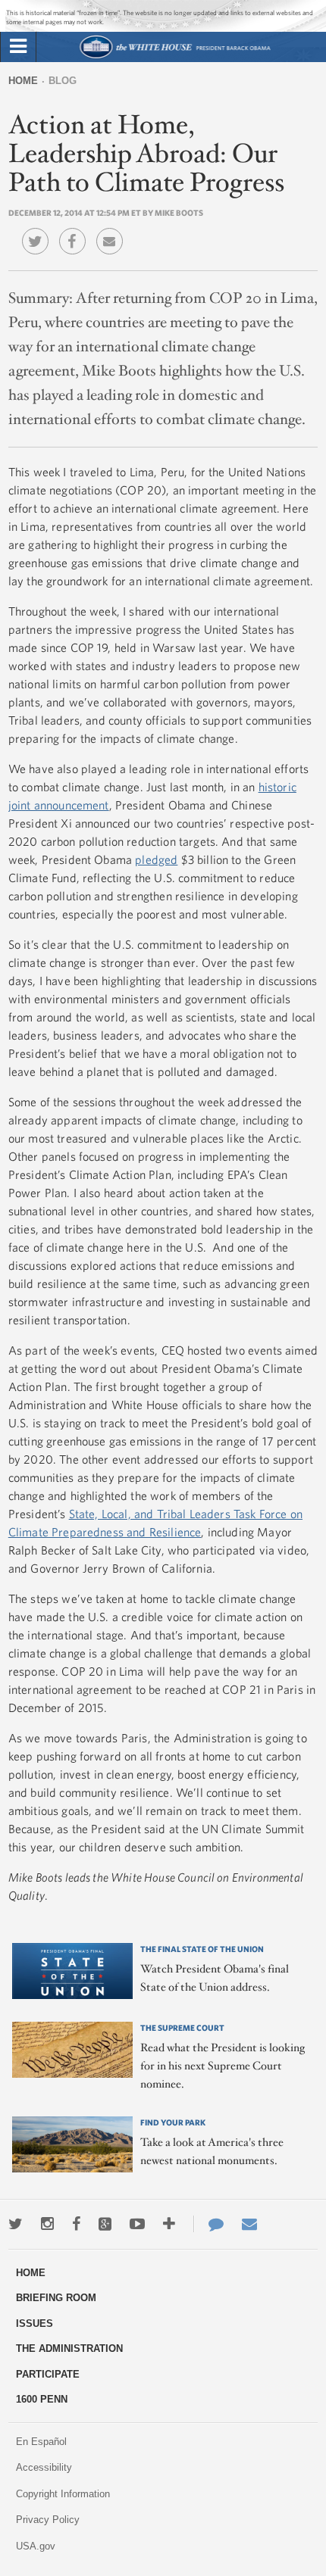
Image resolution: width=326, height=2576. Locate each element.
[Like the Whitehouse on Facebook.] (76, 2224)
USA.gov (36, 2546)
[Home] (175, 56)
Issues (34, 2323)
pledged (156, 859)
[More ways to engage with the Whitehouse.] (169, 2224)
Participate (48, 2374)
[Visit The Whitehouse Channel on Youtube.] (137, 2224)
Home (23, 81)
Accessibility (44, 2467)
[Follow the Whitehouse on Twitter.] (16, 2224)
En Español (41, 2442)
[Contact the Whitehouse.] (208, 2224)
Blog (63, 81)
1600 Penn (42, 2399)
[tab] (18, 47)
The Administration (69, 2348)
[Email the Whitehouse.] (249, 2224)
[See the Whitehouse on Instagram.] (47, 2224)
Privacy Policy (48, 2520)
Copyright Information (63, 2494)
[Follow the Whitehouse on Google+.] (105, 2224)
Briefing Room (56, 2298)
